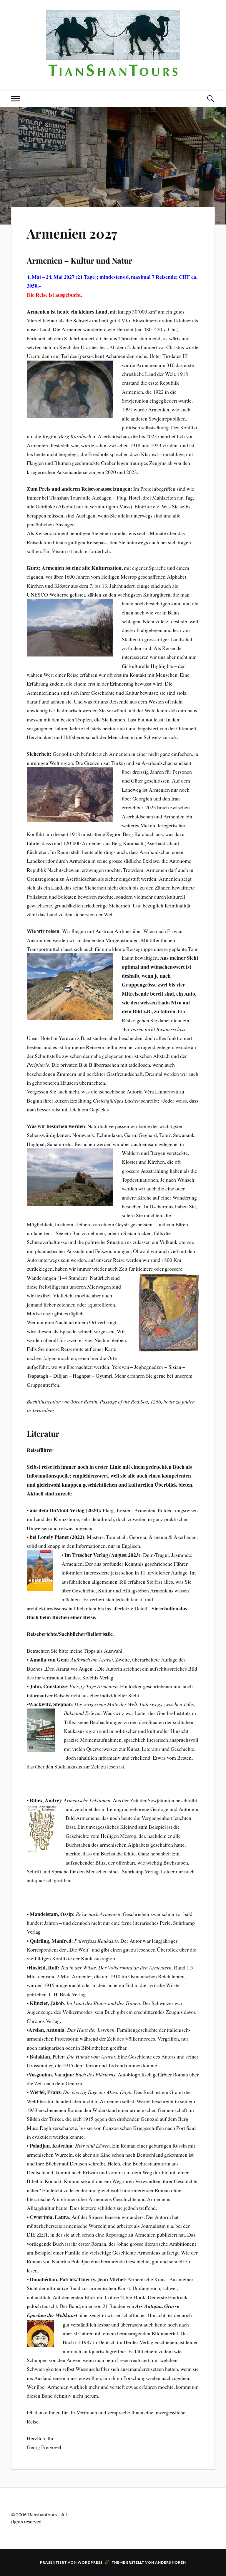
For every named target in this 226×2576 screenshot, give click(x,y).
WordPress (90, 2562)
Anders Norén (171, 2562)
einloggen (92, 2514)
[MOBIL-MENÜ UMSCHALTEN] (16, 99)
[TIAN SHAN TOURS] (113, 72)
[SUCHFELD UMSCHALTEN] (210, 99)
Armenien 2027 (72, 233)
